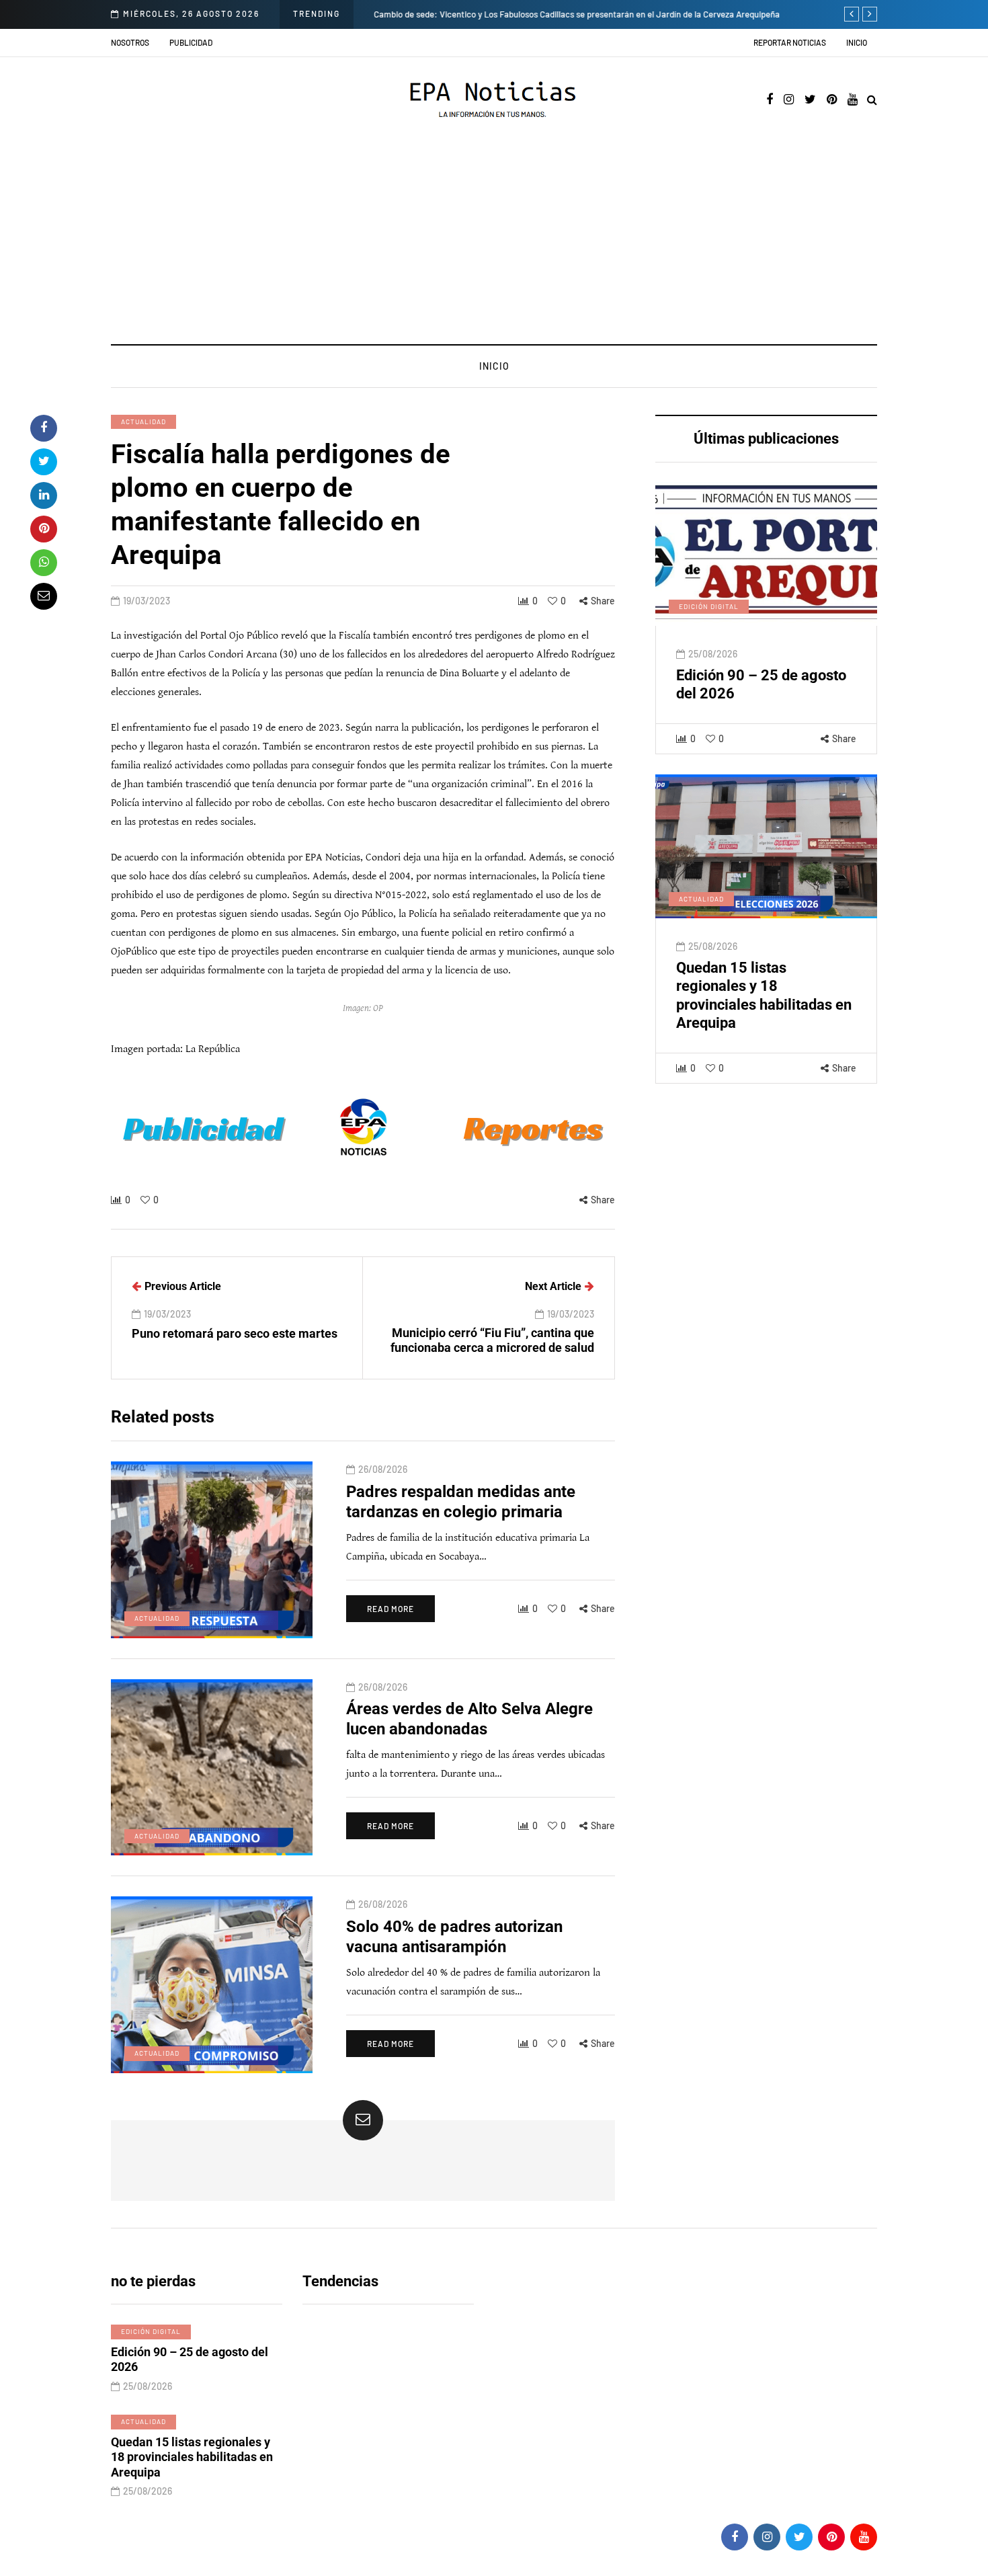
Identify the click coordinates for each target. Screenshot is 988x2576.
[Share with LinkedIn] (44, 495)
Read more (390, 1609)
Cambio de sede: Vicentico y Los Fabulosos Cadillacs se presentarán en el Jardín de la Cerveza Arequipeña (577, 14)
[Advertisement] (494, 243)
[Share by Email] (44, 596)
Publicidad (191, 42)
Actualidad (143, 421)
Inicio (857, 42)
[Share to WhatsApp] (44, 563)
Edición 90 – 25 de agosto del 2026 (190, 2360)
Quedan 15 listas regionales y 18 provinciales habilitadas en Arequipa (192, 2457)
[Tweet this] (44, 462)
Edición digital (709, 606)
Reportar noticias (790, 42)
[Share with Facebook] (44, 428)
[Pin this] (44, 529)
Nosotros (130, 42)
